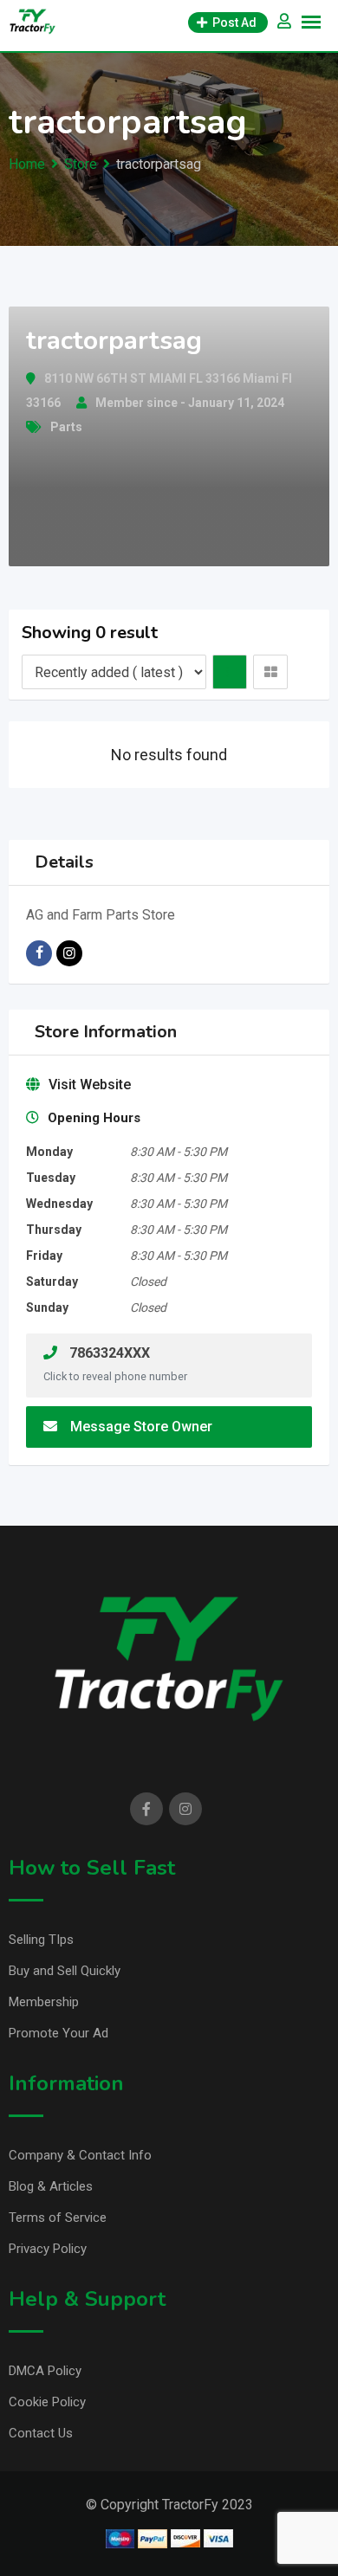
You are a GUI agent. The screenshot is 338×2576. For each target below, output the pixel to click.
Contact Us (41, 2433)
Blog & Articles (51, 2186)
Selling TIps (41, 1940)
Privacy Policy (48, 2249)
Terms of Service (58, 2218)
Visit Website (90, 1085)
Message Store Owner (141, 1427)
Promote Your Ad (58, 2033)
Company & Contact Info (80, 2155)
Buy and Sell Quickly (65, 1971)
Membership (44, 2002)
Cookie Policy (47, 2402)
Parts (66, 427)
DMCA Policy (45, 2371)
